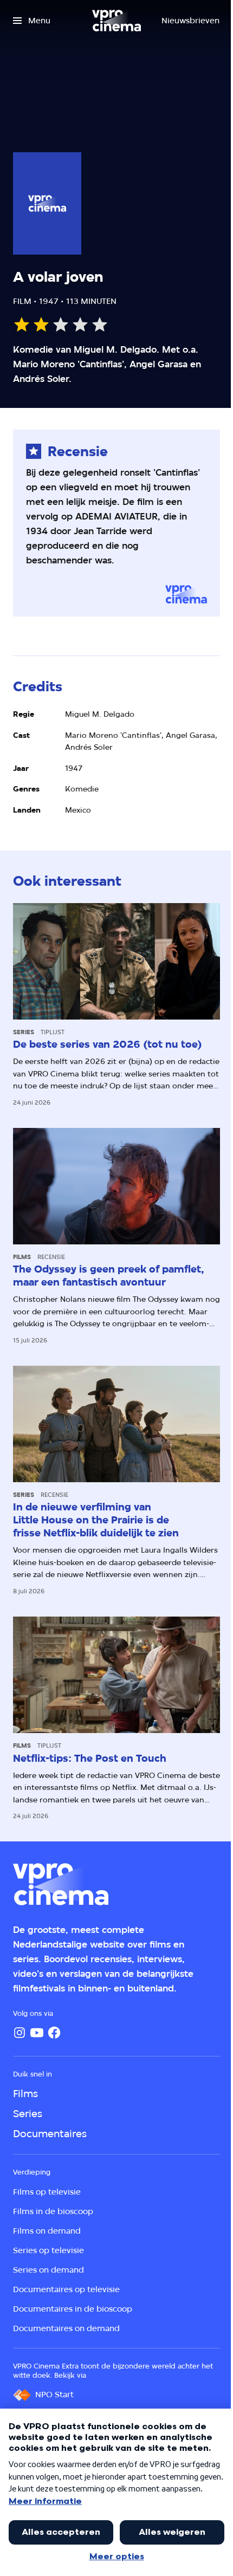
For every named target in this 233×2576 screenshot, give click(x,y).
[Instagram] (20, 2033)
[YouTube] (37, 2033)
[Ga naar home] (116, 21)
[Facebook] (54, 2033)
